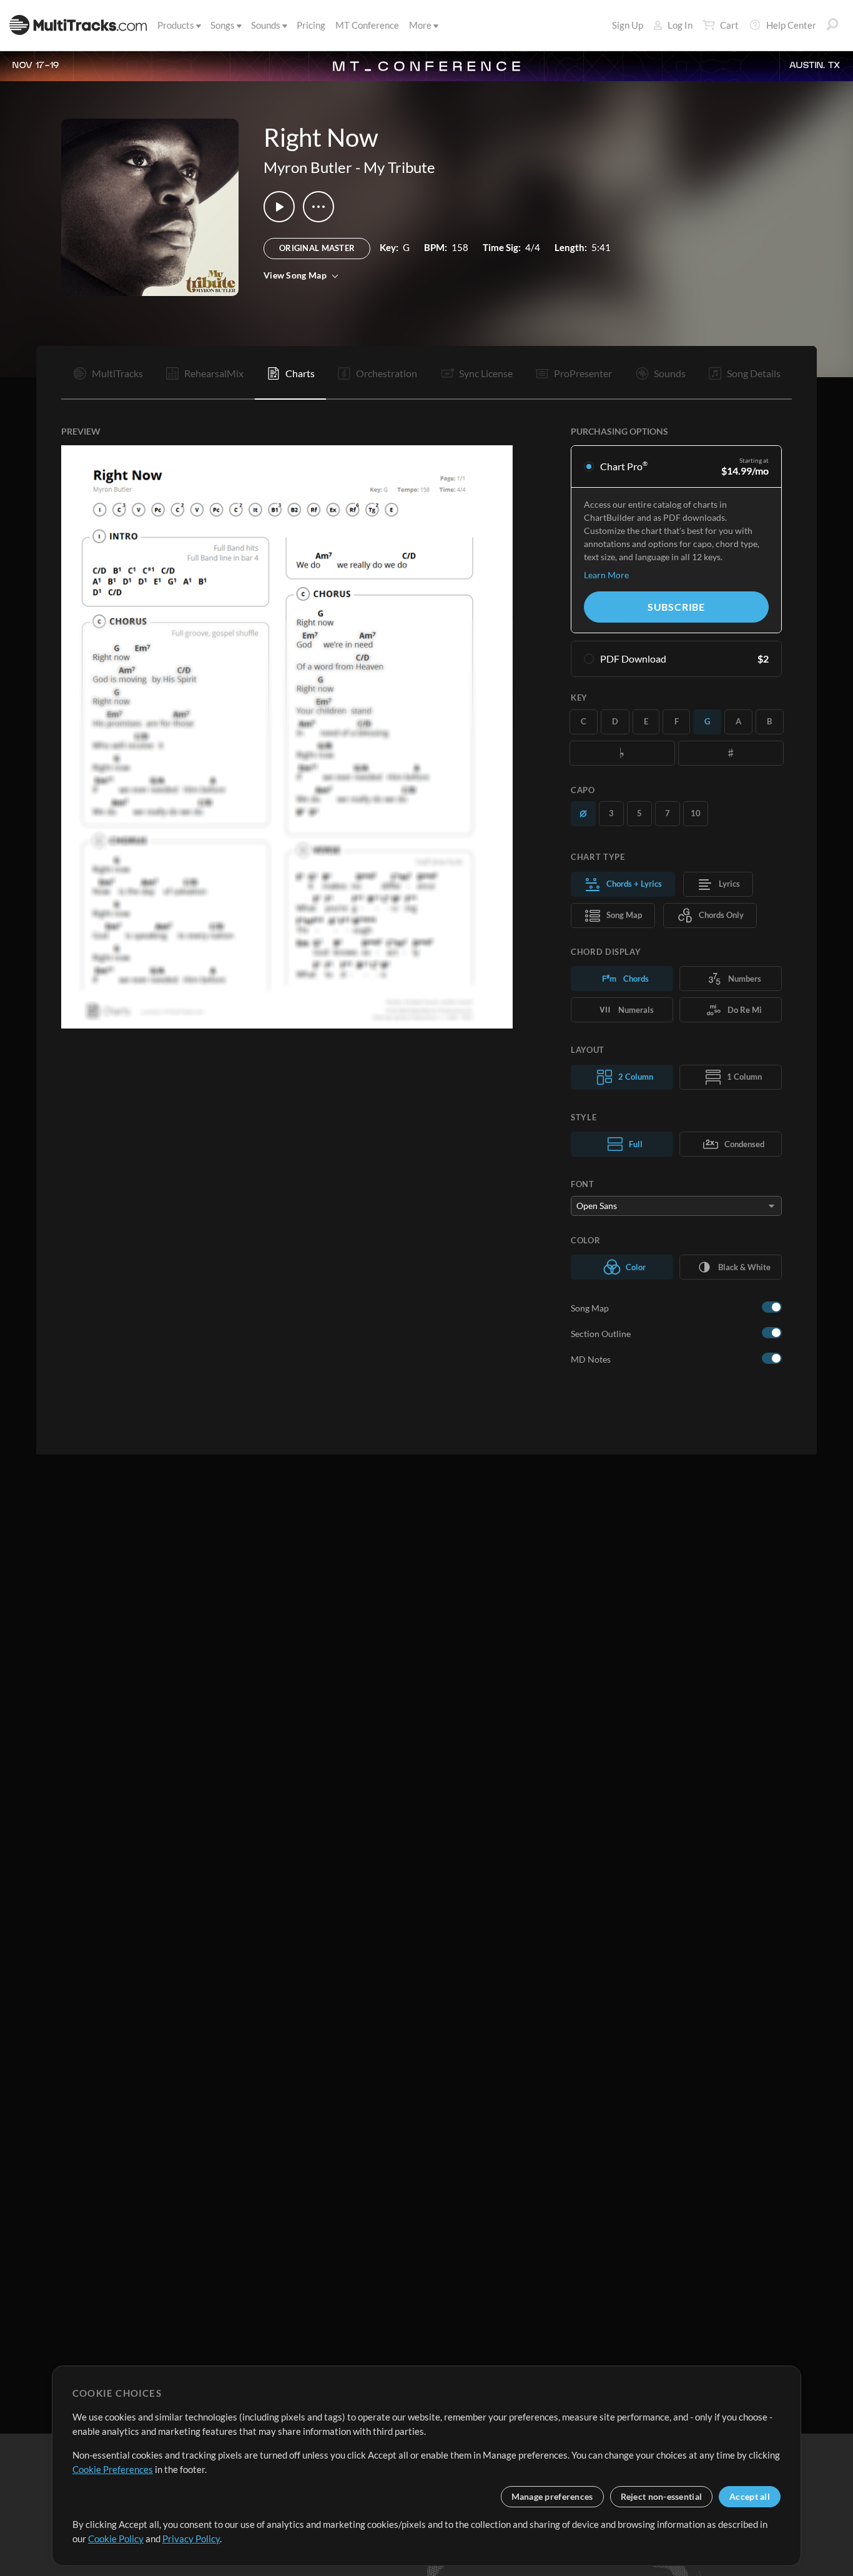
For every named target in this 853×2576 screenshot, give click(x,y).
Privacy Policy (191, 2539)
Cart (729, 25)
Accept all (750, 2496)
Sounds (266, 25)
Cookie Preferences (113, 2469)
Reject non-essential (662, 2496)
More (420, 25)
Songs (223, 25)
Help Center (791, 25)
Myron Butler (308, 167)
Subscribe (676, 607)
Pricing (311, 25)
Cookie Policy (116, 2539)
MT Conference (367, 25)
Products (176, 25)
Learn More (606, 575)
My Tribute (399, 167)
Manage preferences (552, 2496)
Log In (680, 25)
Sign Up (628, 25)
